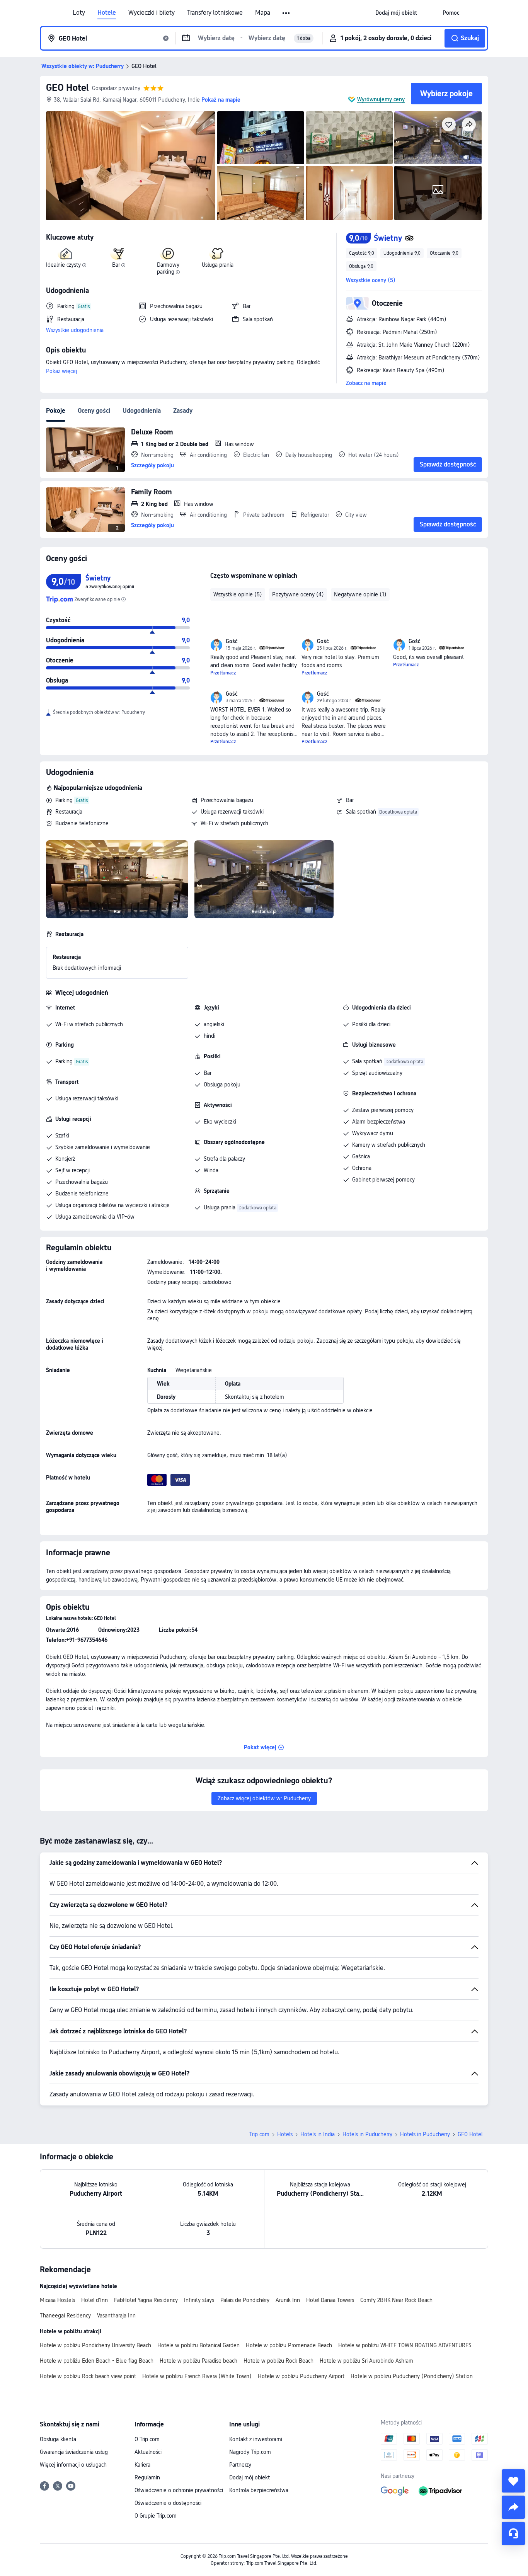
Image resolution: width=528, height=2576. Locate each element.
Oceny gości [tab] (94, 411)
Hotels (285, 2134)
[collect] (513, 2481)
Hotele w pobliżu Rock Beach (278, 2361)
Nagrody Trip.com (250, 2452)
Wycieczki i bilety (152, 13)
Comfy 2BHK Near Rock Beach (396, 2300)
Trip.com (259, 2134)
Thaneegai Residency (65, 2316)
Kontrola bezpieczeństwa (259, 2490)
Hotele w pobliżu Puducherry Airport (301, 2376)
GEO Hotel (67, 88)
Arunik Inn (288, 2300)
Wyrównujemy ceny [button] (381, 99)
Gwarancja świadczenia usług (74, 2452)
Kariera (142, 2465)
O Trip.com (147, 2439)
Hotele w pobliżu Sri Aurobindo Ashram (366, 2361)
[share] (513, 2507)
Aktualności (148, 2452)
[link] (396, 13)
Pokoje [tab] (56, 411)
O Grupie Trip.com (156, 2516)
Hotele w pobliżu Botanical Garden (198, 2345)
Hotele (107, 13)
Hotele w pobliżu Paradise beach (198, 2361)
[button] (287, 13)
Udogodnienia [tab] (142, 411)
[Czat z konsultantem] (513, 2533)
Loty (79, 13)
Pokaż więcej (61, 371)
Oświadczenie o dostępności (168, 2503)
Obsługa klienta (58, 2439)
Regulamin (147, 2477)
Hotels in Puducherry (367, 2134)
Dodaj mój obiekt (250, 2477)
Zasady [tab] (183, 411)
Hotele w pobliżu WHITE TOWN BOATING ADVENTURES (405, 2345)
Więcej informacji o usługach (73, 2465)
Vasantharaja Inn (116, 2316)
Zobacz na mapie (366, 383)
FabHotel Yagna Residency (146, 2300)
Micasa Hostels (57, 2300)
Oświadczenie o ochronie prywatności (179, 2490)
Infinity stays (199, 2300)
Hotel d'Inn (95, 2300)
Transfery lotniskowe (215, 13)
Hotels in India (318, 2134)
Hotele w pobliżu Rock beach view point (88, 2376)
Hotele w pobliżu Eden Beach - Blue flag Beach (97, 2361)
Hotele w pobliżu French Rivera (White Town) (197, 2376)
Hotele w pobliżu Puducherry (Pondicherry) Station (412, 2376)
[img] (131, 166)
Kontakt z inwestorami (256, 2439)
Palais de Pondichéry (245, 2300)
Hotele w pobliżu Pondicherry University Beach (95, 2345)
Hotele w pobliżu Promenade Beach (289, 2345)
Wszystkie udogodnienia (75, 330)
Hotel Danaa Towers (330, 2300)
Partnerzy (240, 2465)
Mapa (263, 13)
